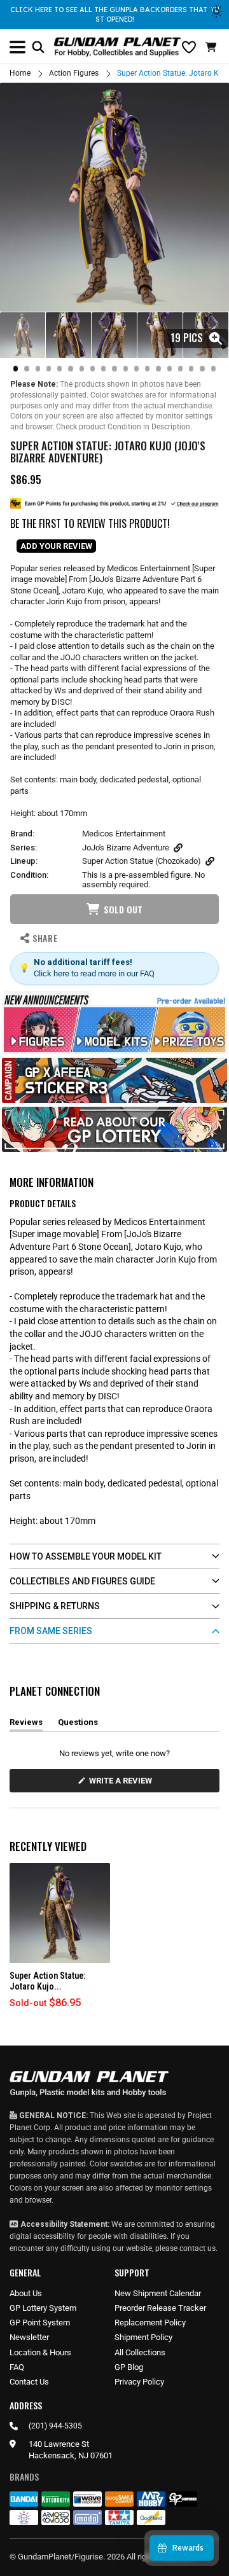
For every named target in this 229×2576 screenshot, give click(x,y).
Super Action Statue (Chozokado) (142, 861)
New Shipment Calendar (158, 2293)
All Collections (140, 2352)
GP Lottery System (43, 2308)
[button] (212, 47)
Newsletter (29, 2337)
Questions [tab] (78, 1724)
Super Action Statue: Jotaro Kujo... (47, 1981)
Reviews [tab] (26, 1724)
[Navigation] (17, 47)
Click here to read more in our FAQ (94, 973)
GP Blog (129, 2367)
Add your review (56, 546)
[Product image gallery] (114, 197)
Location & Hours (40, 2352)
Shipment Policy (143, 2337)
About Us (26, 2293)
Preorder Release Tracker (160, 2308)
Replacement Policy (150, 2323)
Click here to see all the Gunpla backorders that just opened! (115, 14)
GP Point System (40, 2323)
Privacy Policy (139, 2382)
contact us (198, 2248)
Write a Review (123, 1784)
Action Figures (74, 73)
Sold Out (123, 909)
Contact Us (29, 2382)
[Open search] (38, 47)
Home (20, 73)
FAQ (17, 2367)
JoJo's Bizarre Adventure (126, 848)
